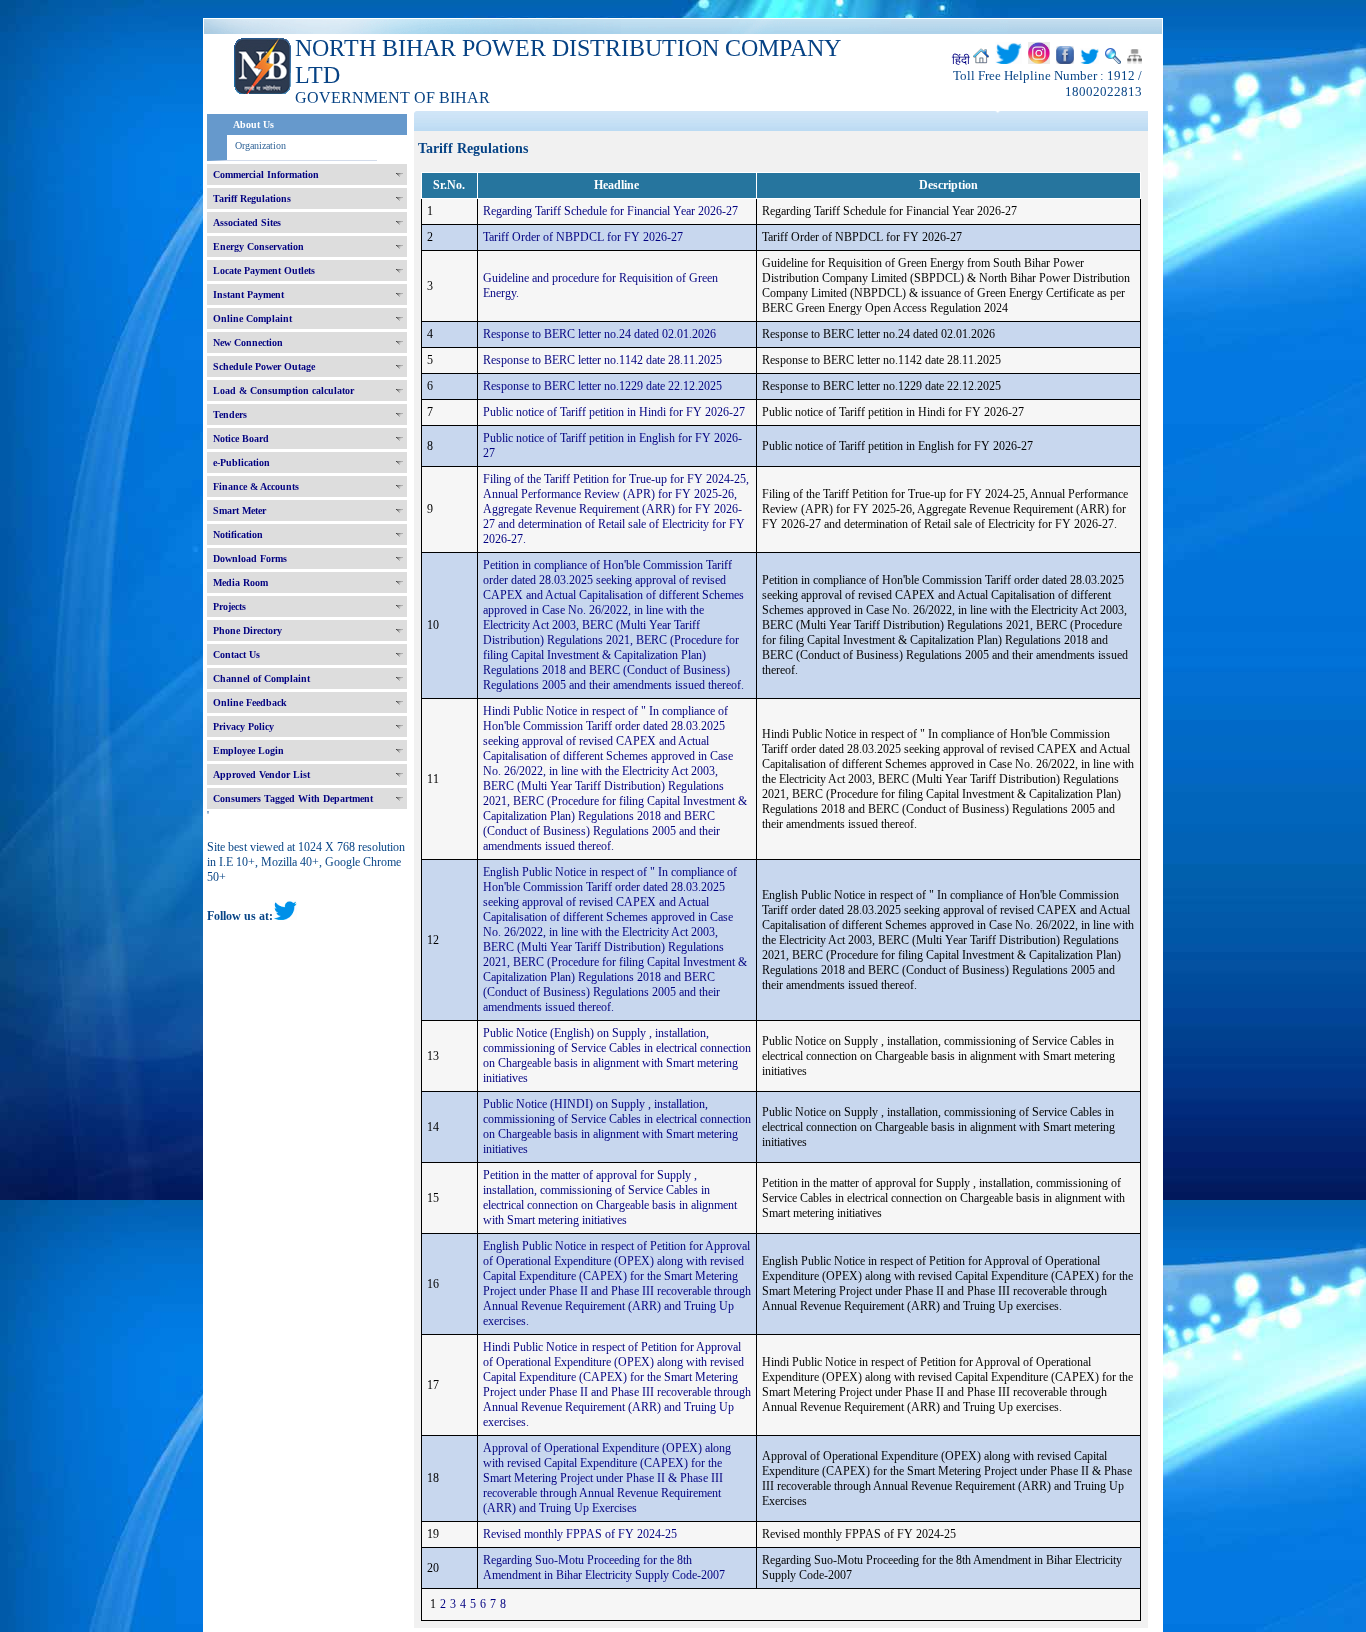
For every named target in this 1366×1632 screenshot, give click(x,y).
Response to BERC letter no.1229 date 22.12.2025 (602, 386)
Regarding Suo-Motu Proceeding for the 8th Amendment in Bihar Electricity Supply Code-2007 (604, 1567)
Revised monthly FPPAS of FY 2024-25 (580, 1534)
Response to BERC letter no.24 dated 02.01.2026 (599, 334)
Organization (260, 145)
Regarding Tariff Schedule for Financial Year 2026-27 (610, 211)
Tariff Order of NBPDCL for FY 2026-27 (583, 237)
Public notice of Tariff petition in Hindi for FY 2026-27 (614, 412)
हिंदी (961, 60)
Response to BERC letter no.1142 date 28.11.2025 (602, 360)
